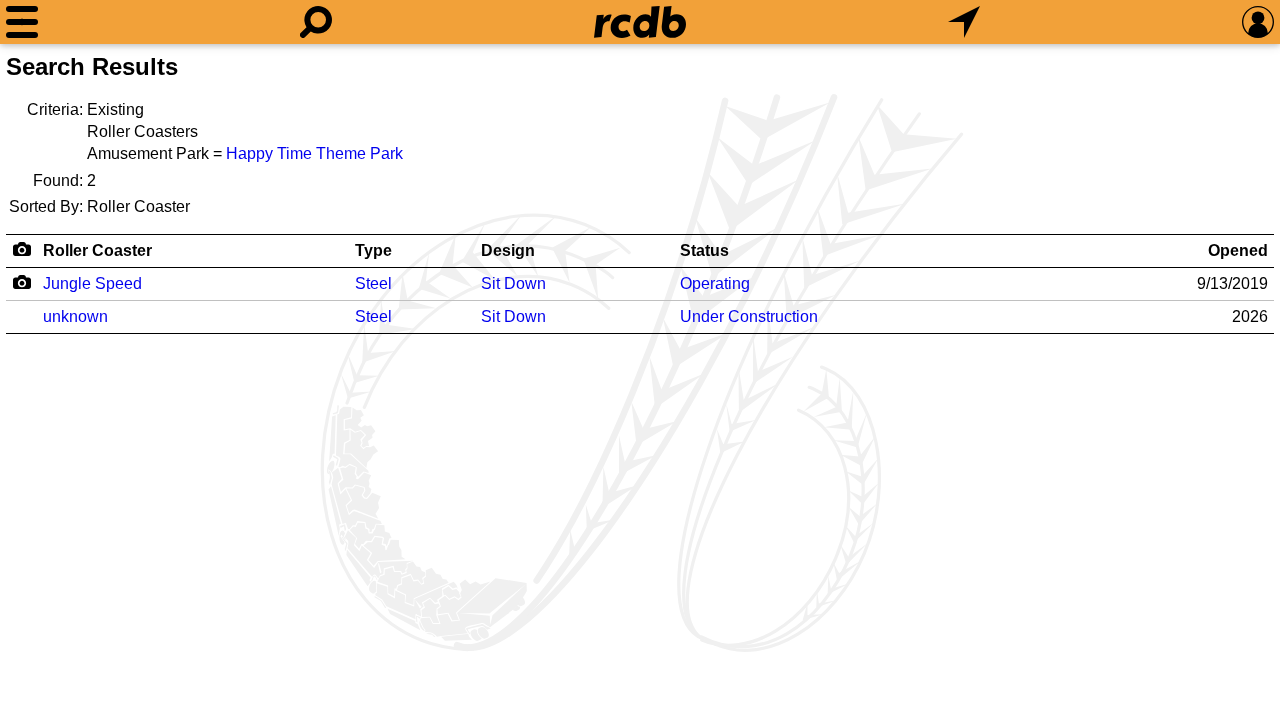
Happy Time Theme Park (314, 153)
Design (508, 250)
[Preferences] (1258, 22)
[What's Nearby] (964, 22)
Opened (1238, 250)
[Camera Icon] (21, 282)
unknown (75, 316)
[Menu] (22, 22)
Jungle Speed (92, 283)
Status (704, 250)
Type (373, 250)
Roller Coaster (97, 250)
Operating (715, 283)
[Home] (640, 22)
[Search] (316, 22)
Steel (373, 283)
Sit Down (513, 283)
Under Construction (749, 316)
